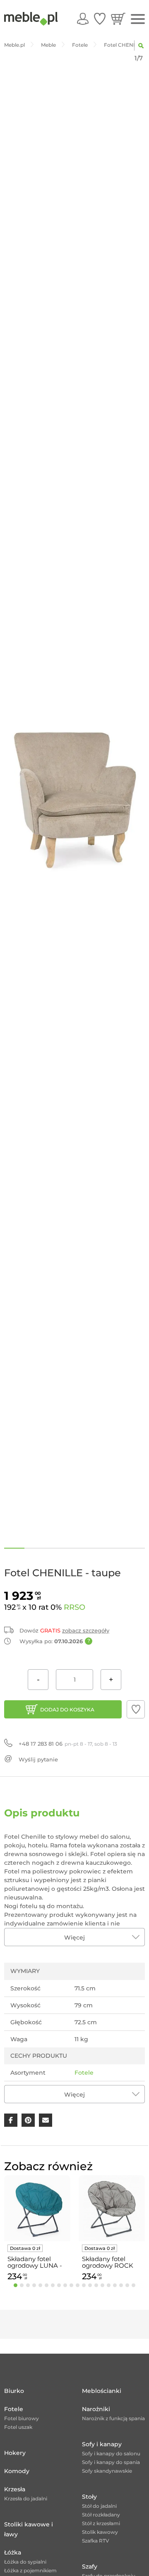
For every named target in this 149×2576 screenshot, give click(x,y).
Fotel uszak (18, 2427)
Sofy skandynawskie (107, 2471)
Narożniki (96, 2409)
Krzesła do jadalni (26, 2499)
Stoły (89, 2497)
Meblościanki (102, 2391)
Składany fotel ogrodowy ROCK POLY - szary (108, 2262)
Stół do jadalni (99, 2506)
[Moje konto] (83, 19)
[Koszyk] (118, 19)
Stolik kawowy (100, 2532)
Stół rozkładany (101, 2515)
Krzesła (15, 2489)
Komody (17, 2471)
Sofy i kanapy (102, 2444)
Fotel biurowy (22, 2418)
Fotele (84, 2073)
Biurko (14, 2391)
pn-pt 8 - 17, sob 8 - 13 (68, 1744)
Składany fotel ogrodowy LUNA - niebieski (35, 2262)
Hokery (15, 2453)
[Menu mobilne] (138, 19)
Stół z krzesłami (101, 2523)
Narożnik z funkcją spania (113, 2418)
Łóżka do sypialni (25, 2562)
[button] (136, 1709)
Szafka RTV (96, 2541)
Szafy (90, 2566)
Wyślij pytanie (38, 1759)
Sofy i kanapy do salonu (111, 2453)
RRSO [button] (74, 1607)
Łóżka (13, 2552)
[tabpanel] (37, 2229)
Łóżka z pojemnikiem (30, 2570)
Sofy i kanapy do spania (111, 2462)
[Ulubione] (100, 19)
